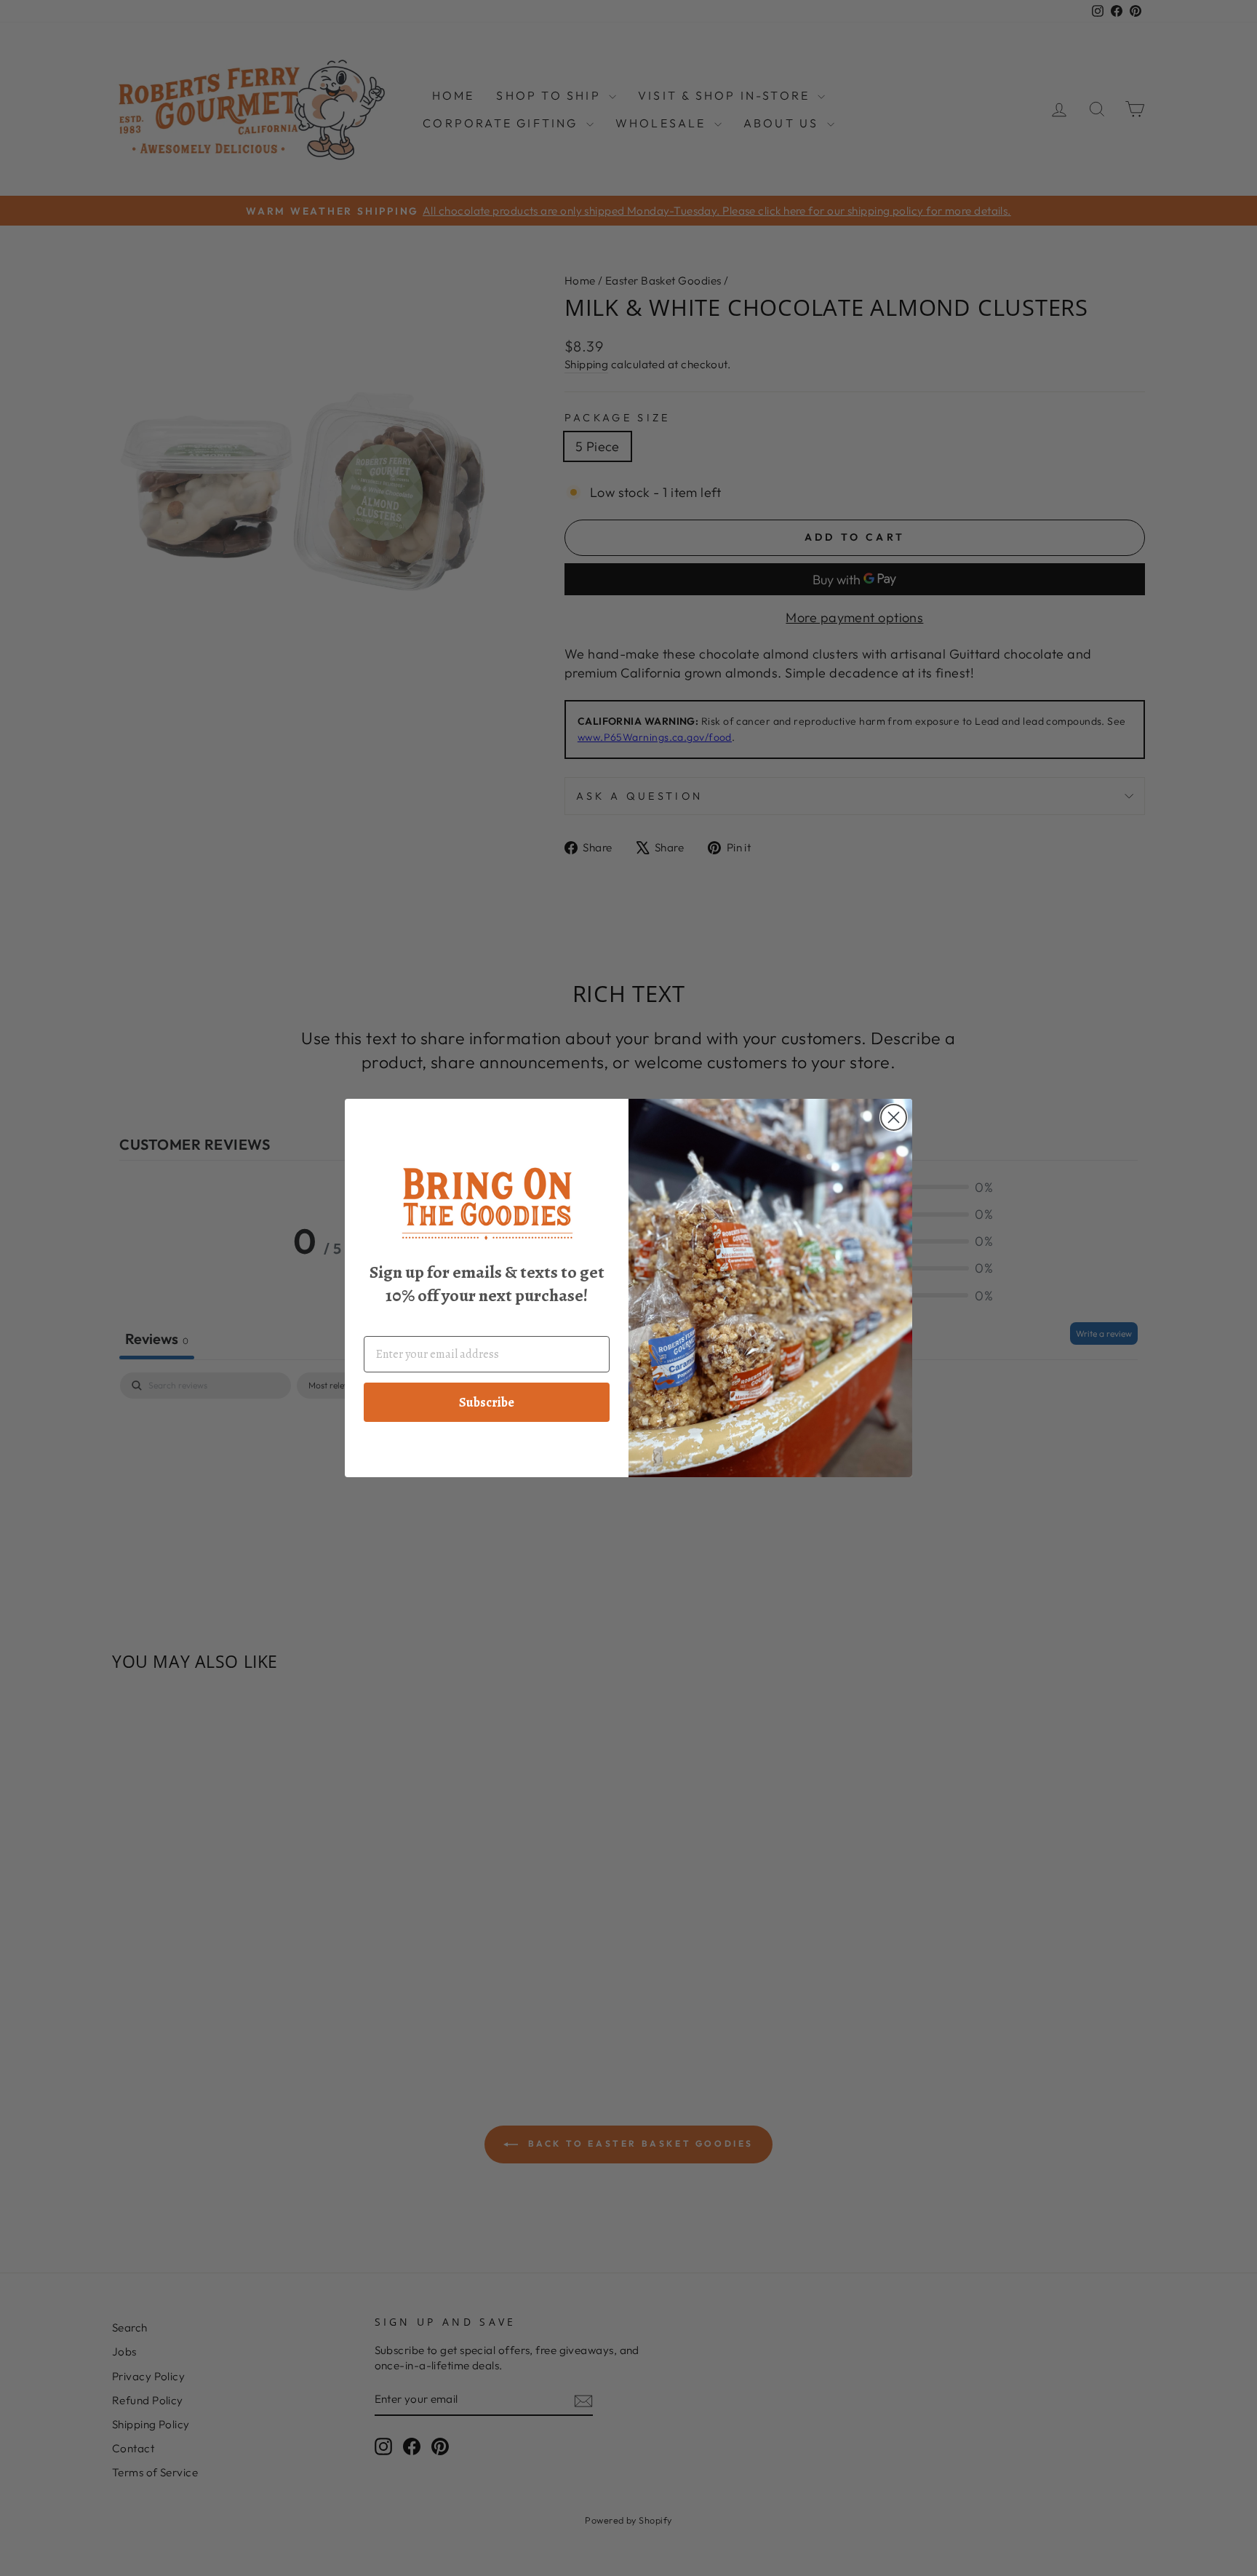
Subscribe (487, 1402)
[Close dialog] (894, 1117)
